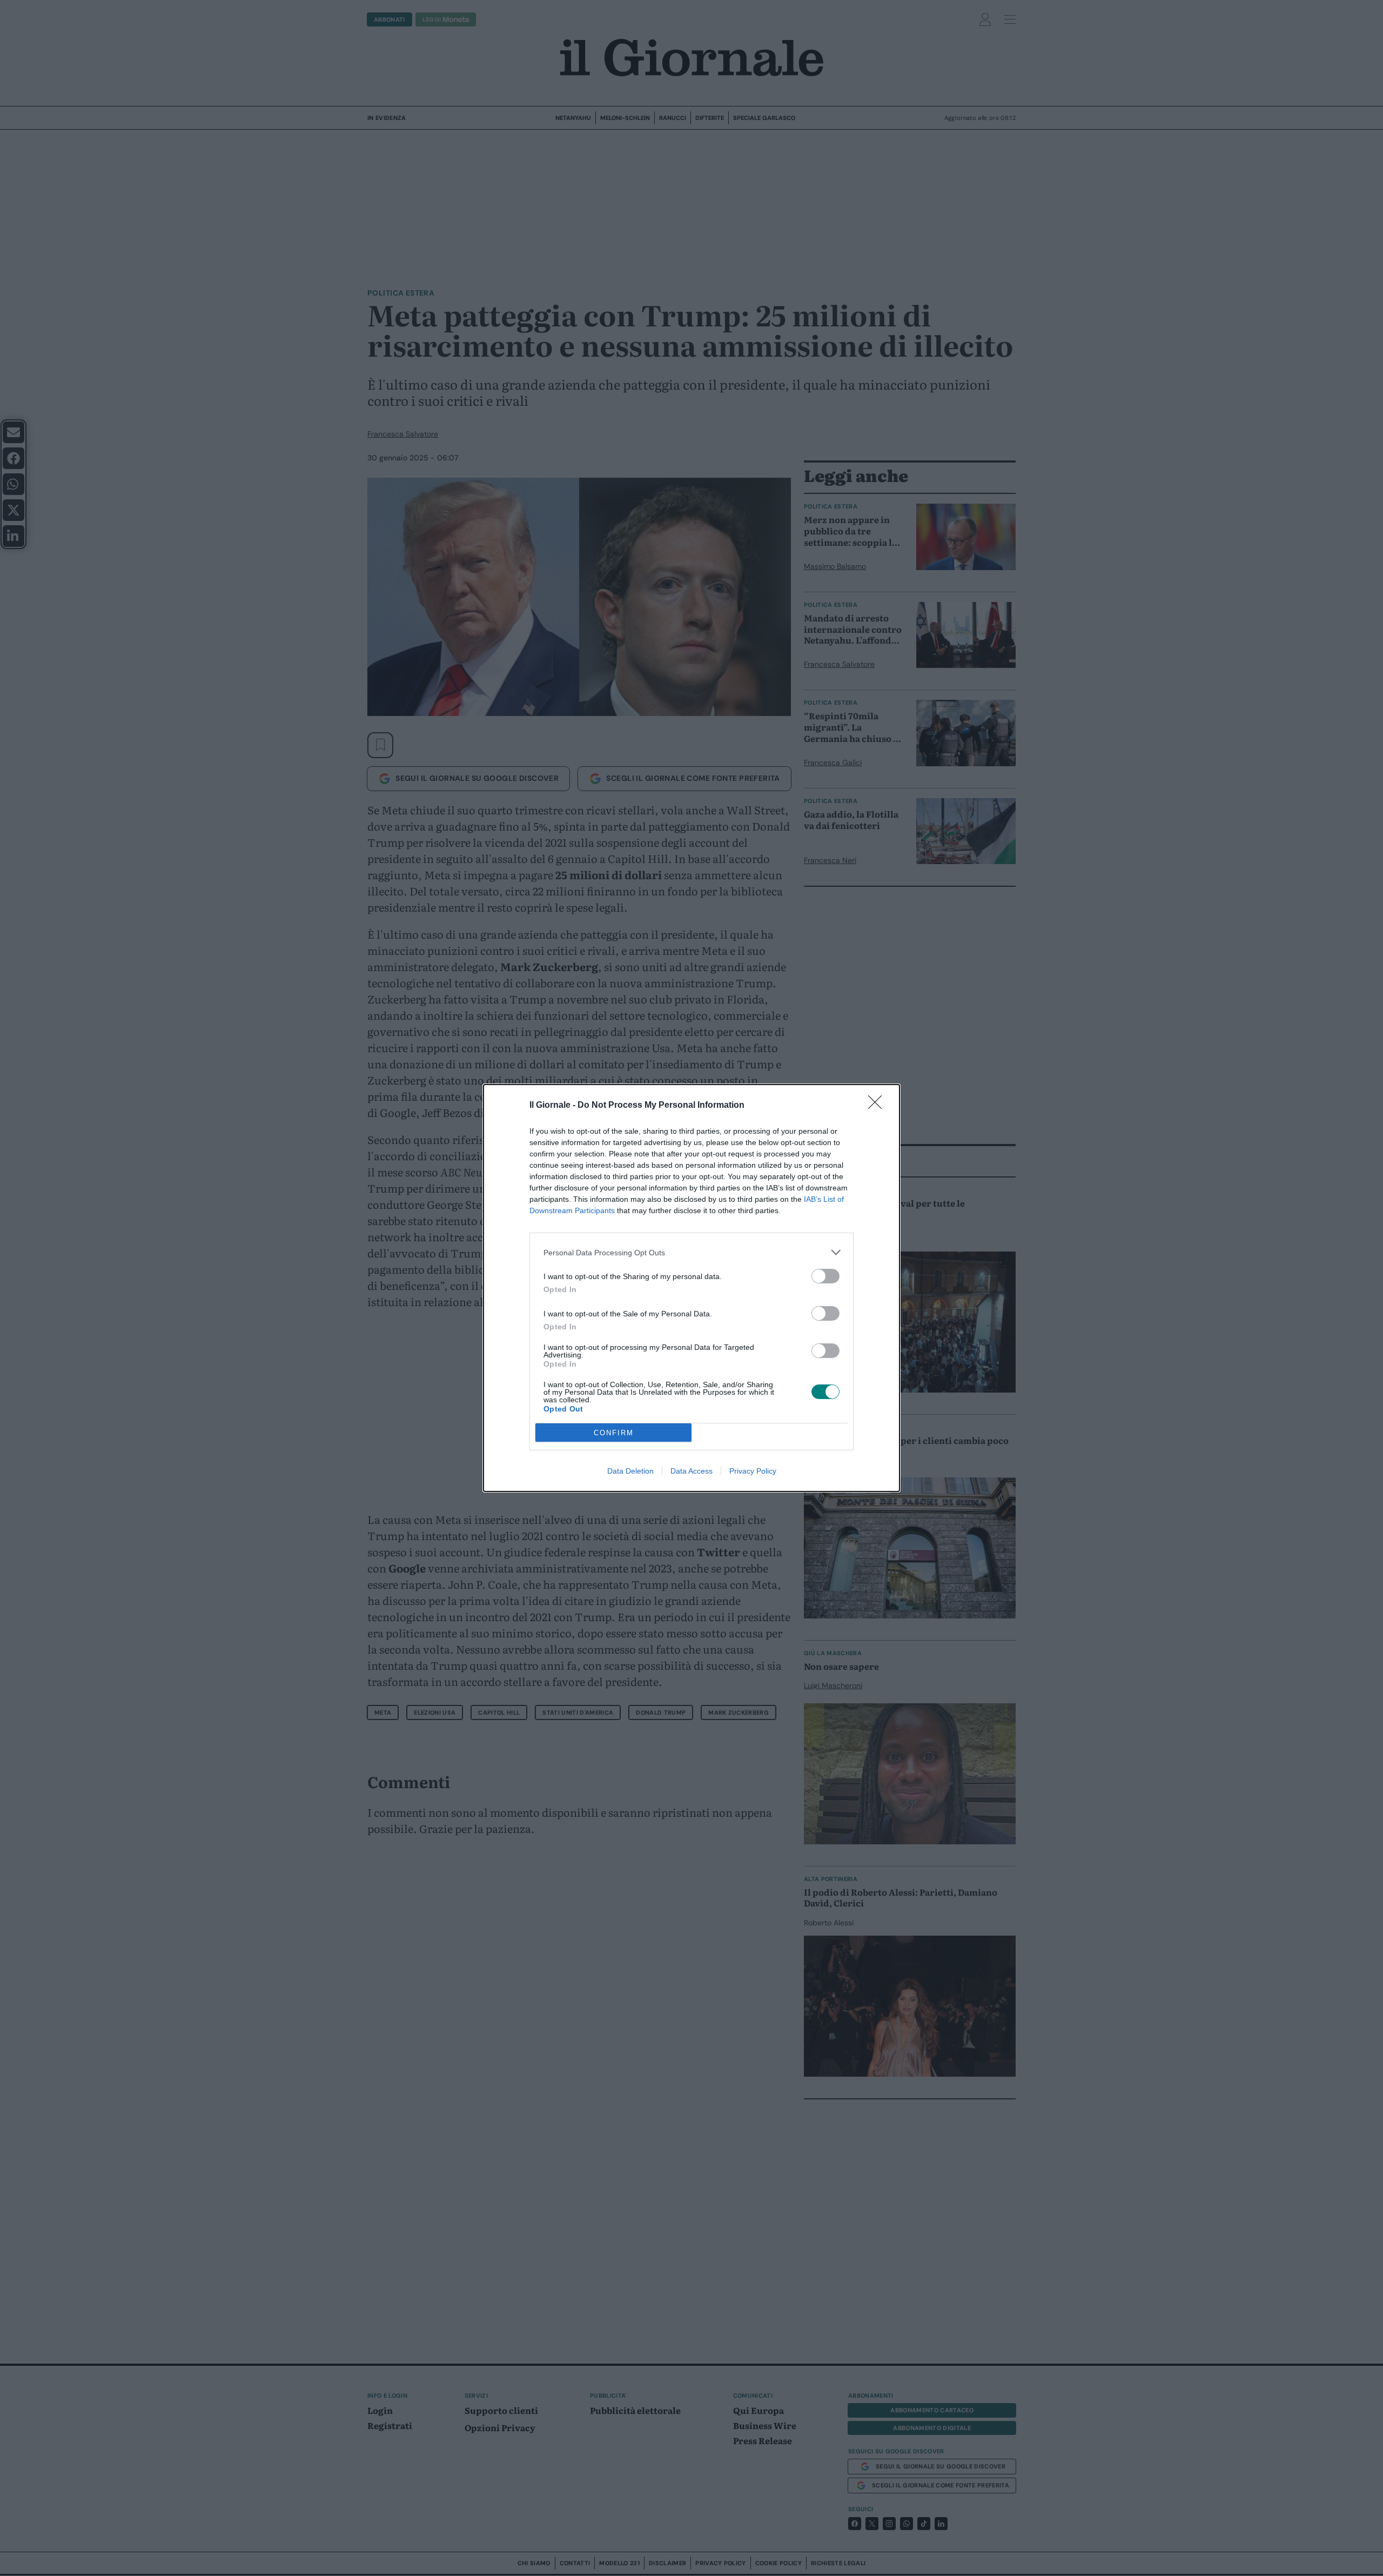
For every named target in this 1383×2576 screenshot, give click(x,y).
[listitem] (691, 1252)
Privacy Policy (753, 1471)
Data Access (691, 1471)
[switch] (825, 1276)
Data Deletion (630, 1471)
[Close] (878, 1106)
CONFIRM (614, 1433)
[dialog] (691, 1288)
